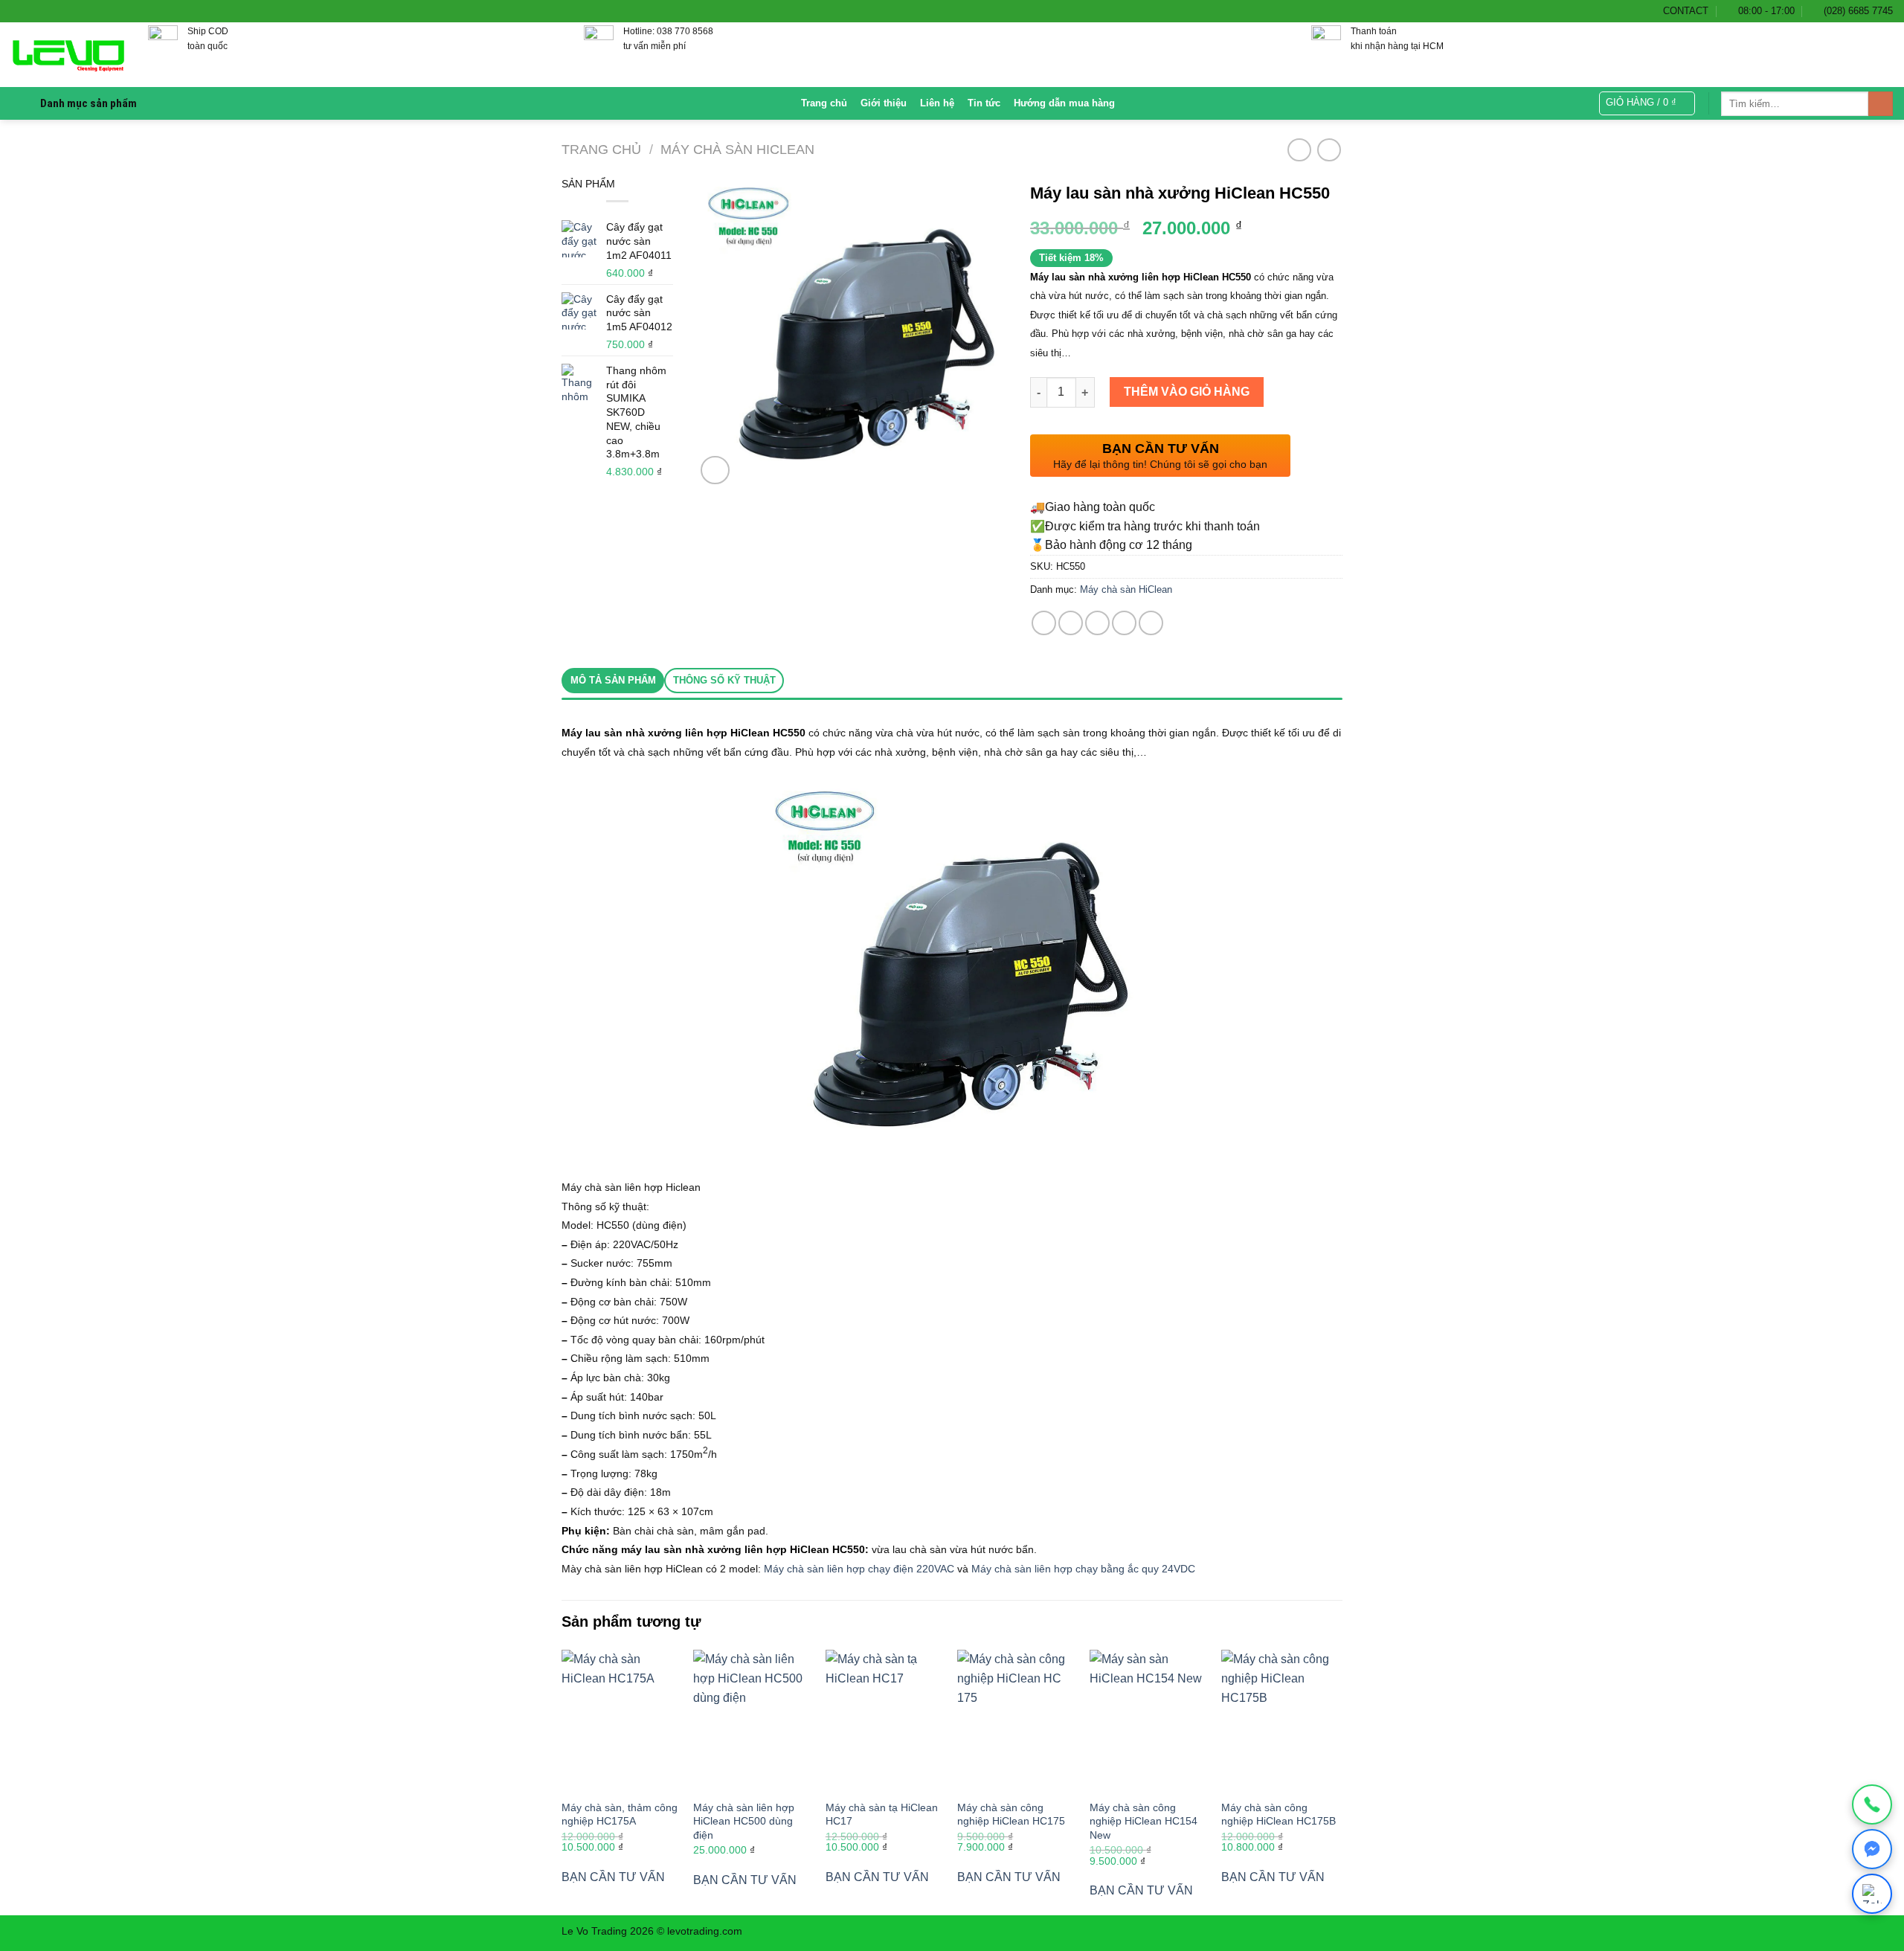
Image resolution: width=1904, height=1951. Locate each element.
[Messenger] (1872, 1849)
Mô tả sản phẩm (613, 680)
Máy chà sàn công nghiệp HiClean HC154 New (1144, 1821)
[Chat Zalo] (1872, 1894)
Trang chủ (824, 103)
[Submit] (1881, 104)
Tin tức (984, 103)
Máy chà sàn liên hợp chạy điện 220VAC (859, 1569)
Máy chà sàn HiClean (737, 149)
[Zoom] (715, 470)
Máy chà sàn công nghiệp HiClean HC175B (1279, 1815)
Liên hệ (937, 103)
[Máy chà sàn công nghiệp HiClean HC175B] (1280, 1720)
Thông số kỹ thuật (724, 680)
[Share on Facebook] (1044, 623)
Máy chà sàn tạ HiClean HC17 (882, 1815)
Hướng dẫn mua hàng (1064, 103)
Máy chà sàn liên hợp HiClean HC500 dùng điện (744, 1821)
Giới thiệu (884, 103)
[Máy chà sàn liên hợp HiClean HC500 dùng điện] (752, 1720)
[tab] (613, 681)
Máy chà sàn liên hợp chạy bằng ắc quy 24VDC (1083, 1569)
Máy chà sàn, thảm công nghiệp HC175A (620, 1815)
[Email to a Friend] (1097, 623)
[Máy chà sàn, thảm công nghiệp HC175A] (620, 1720)
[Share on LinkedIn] (1151, 623)
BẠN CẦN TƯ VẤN (613, 1877)
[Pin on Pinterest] (1124, 623)
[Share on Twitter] (1071, 623)
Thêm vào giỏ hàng (1187, 392)
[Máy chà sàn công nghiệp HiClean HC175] (1016, 1720)
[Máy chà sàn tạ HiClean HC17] (884, 1720)
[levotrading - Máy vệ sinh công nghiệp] (68, 55)
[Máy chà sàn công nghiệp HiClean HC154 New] (1148, 1720)
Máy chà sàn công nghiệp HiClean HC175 (1011, 1815)
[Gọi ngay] (1872, 1804)
